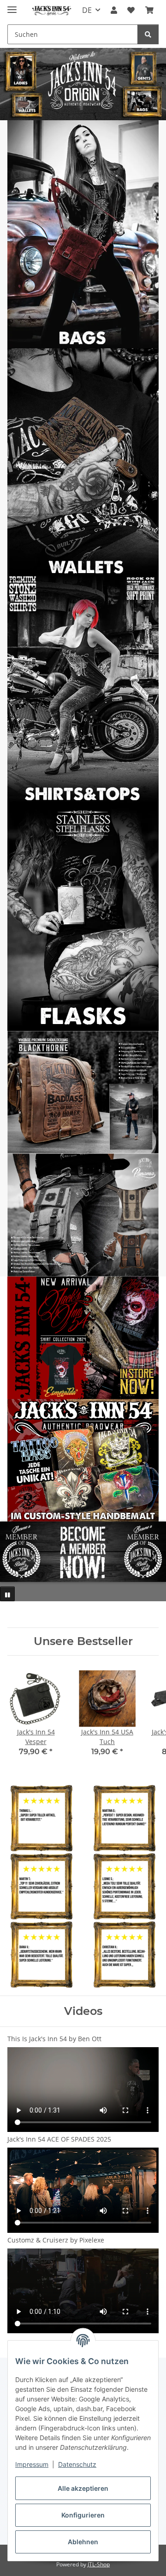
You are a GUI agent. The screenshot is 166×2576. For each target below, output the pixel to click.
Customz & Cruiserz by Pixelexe (56, 2240)
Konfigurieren (83, 2515)
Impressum (32, 2464)
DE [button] (87, 10)
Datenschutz (77, 2464)
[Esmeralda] (83, 1337)
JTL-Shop (99, 2564)
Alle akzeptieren (83, 2488)
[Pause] (7, 1594)
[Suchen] (148, 34)
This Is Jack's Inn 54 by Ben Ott (54, 2039)
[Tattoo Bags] (83, 1460)
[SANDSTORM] (83, 1214)
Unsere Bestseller (83, 1641)
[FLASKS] (83, 916)
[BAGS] (83, 234)
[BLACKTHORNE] (83, 1092)
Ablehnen (83, 2542)
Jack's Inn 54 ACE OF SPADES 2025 (59, 2139)
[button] (114, 10)
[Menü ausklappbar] (12, 6)
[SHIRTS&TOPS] (83, 689)
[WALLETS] (83, 461)
